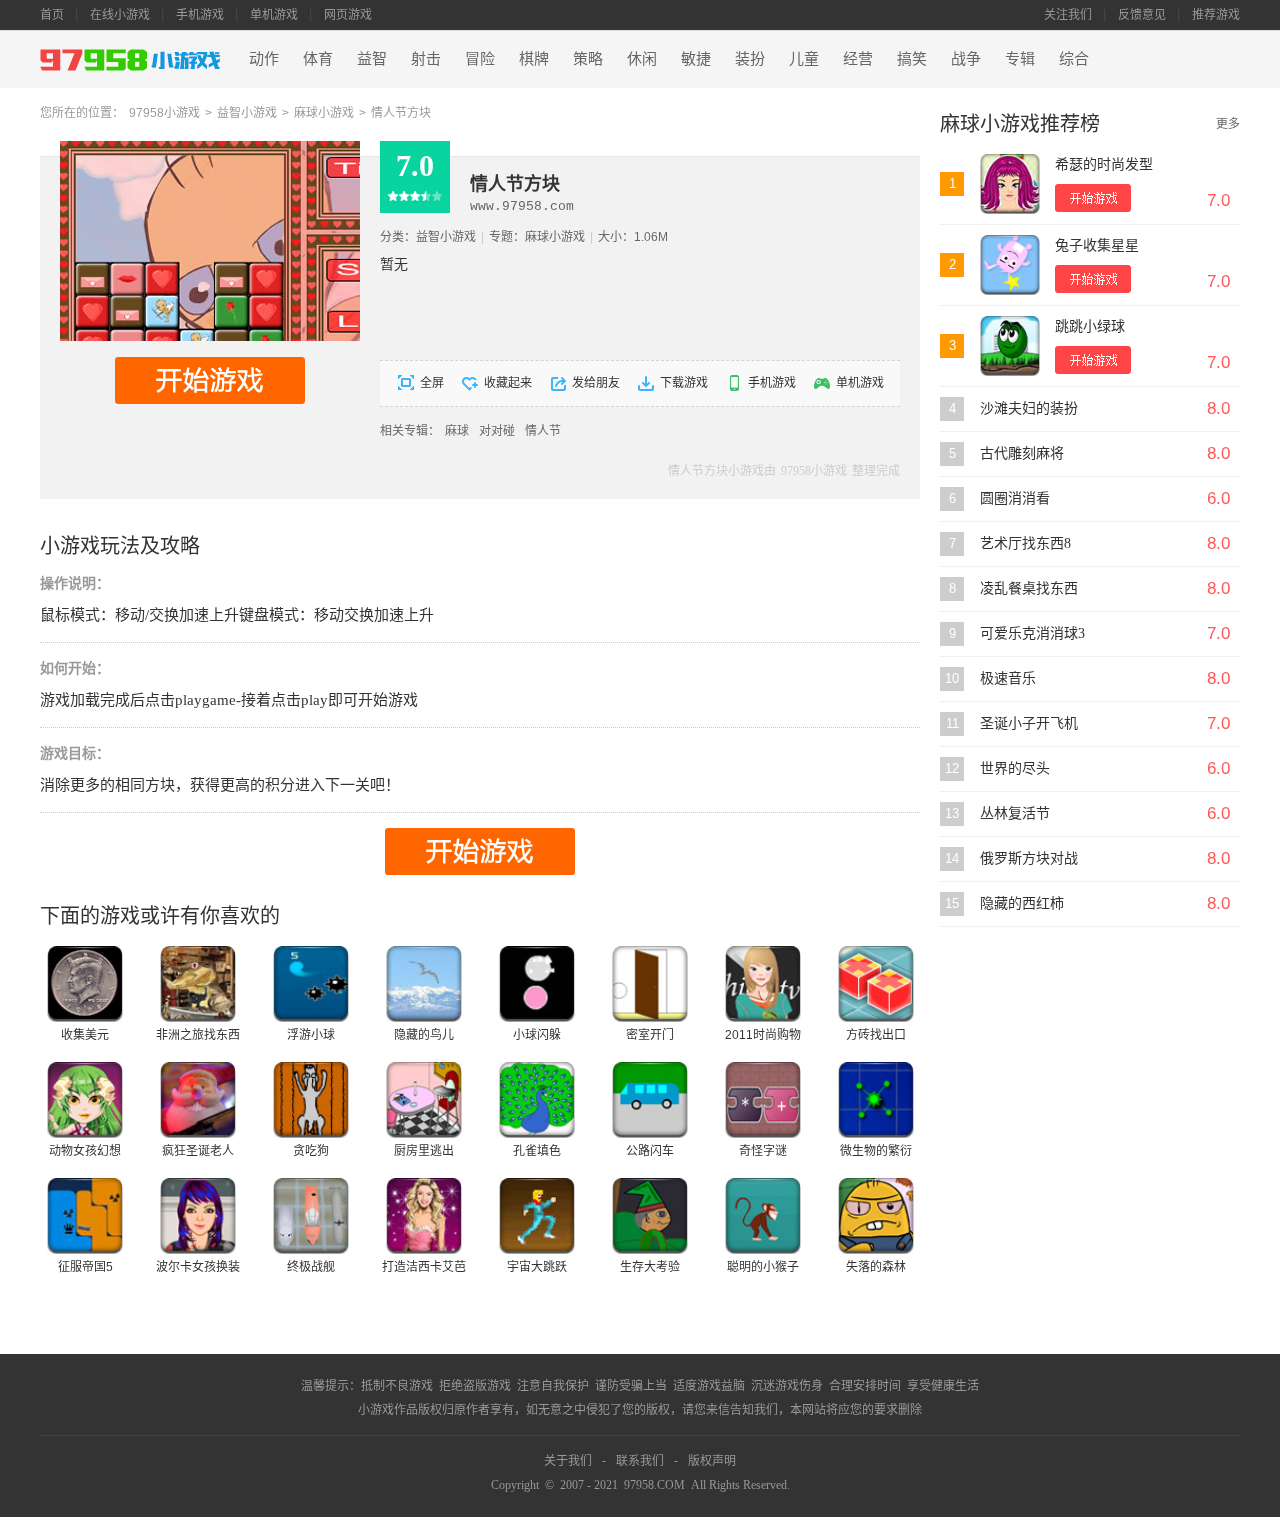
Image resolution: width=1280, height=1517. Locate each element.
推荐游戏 (1216, 15)
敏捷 (696, 59)
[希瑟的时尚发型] (1010, 184)
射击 (426, 59)
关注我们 (1068, 15)
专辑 (1020, 59)
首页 (52, 15)
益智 (372, 59)
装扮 (750, 59)
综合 (1074, 59)
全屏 (432, 383)
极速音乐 (1008, 678)
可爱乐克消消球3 (1032, 633)
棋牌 (534, 59)
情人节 (543, 431)
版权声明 (712, 1461)
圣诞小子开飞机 (1029, 723)
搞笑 (912, 59)
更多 (1228, 124)
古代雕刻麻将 (1022, 453)
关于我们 (568, 1461)
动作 (264, 59)
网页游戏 (348, 15)
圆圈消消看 (1015, 498)
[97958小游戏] (133, 59)
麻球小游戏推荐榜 (1020, 124)
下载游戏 (684, 383)
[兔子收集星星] (1010, 265)
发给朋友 (596, 383)
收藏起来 (508, 383)
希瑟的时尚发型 (1104, 164)
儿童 (804, 59)
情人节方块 (401, 113)
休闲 (642, 59)
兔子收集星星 (1097, 245)
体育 (318, 59)
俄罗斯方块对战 (1029, 858)
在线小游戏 (120, 15)
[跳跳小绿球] (1010, 346)
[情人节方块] (210, 148)
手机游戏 (200, 15)
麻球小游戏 (324, 113)
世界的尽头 (1015, 768)
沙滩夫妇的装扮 (1029, 408)
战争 (966, 59)
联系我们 (640, 1461)
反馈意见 (1142, 15)
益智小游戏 (247, 113)
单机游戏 (274, 15)
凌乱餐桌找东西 (1029, 588)
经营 (858, 59)
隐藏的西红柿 (1022, 903)
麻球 (457, 431)
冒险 (480, 59)
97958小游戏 (164, 113)
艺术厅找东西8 (1025, 543)
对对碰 (497, 431)
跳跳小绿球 (1090, 326)
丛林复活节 (1015, 813)
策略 (588, 59)
